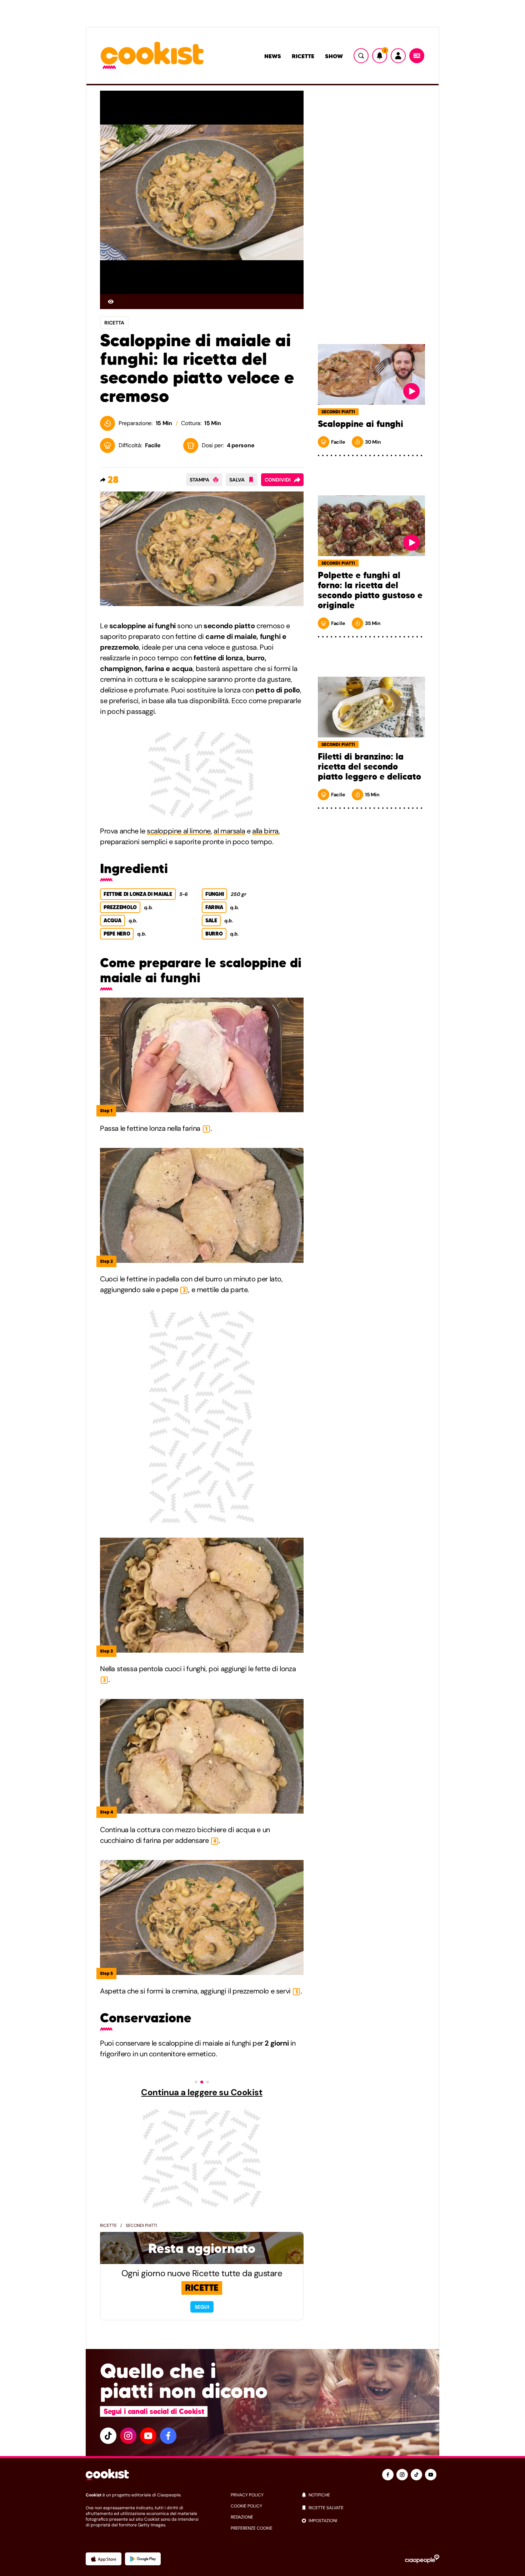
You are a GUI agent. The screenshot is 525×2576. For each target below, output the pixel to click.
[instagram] (128, 2436)
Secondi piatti (141, 2225)
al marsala (229, 831)
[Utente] (398, 56)
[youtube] (148, 2436)
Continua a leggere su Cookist (202, 2092)
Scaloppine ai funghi (361, 424)
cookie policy (246, 2506)
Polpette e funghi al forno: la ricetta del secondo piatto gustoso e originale (370, 590)
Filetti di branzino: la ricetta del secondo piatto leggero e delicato (369, 767)
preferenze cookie (252, 2528)
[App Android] (143, 2559)
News (273, 56)
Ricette (303, 56)
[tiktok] (108, 2436)
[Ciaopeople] (422, 2559)
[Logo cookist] (152, 56)
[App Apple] (104, 2559)
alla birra (265, 831)
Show (334, 56)
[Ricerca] (361, 56)
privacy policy (247, 2495)
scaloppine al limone (179, 831)
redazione (242, 2517)
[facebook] (168, 2436)
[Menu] (417, 56)
